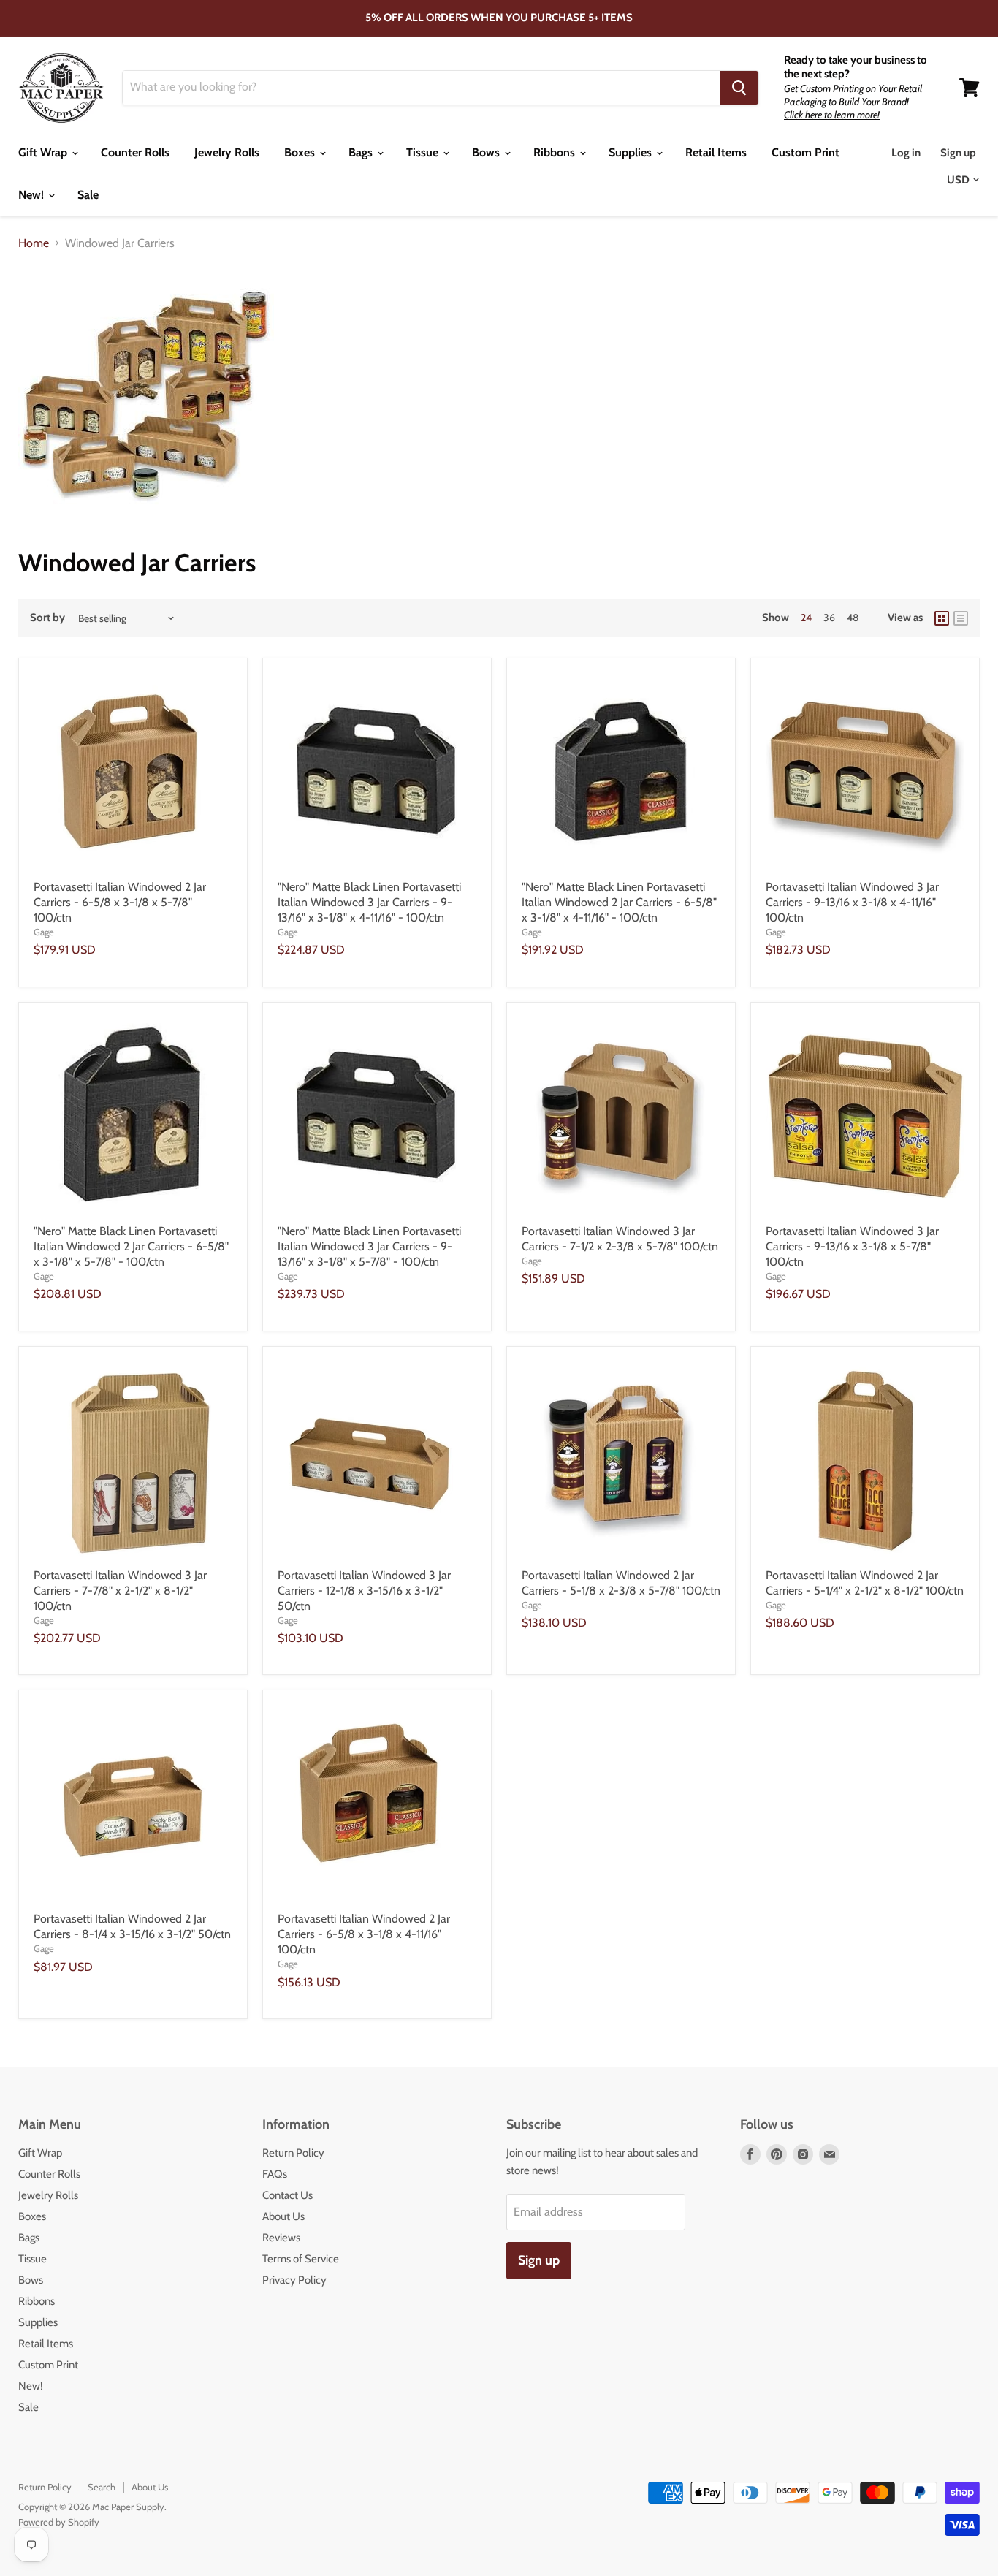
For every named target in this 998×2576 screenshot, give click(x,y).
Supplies (632, 152)
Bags (362, 152)
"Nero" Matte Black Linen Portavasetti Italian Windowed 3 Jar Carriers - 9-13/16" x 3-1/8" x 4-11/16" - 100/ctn (369, 902)
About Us (283, 2216)
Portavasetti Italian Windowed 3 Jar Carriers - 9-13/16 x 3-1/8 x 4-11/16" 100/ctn (852, 902)
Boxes (301, 152)
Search (102, 2487)
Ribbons (556, 152)
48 (853, 618)
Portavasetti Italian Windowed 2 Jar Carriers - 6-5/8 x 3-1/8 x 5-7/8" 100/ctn (120, 902)
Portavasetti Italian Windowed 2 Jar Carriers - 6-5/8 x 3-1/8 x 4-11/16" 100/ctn (364, 1934)
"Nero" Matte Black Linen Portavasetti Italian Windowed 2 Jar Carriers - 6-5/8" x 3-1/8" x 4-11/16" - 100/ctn (619, 902)
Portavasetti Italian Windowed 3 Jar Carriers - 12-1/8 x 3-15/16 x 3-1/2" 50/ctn (364, 1591)
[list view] (961, 618)
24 (806, 618)
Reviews (281, 2238)
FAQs (275, 2174)
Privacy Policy (294, 2280)
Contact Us (287, 2195)
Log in (906, 153)
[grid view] (942, 618)
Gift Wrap (44, 152)
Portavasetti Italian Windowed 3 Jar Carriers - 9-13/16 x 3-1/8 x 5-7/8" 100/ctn (852, 1246)
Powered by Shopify (59, 2522)
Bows (487, 152)
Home (34, 243)
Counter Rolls (135, 152)
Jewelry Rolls (227, 152)
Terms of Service (301, 2259)
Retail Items (716, 152)
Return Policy (293, 2153)
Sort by (47, 618)
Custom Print (805, 152)
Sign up (958, 153)
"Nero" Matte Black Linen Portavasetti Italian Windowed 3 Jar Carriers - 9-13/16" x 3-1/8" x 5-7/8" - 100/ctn (369, 1246)
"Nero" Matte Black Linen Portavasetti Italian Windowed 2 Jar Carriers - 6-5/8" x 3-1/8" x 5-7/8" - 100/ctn (131, 1246)
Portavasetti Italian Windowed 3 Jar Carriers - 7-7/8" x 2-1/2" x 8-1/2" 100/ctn (120, 1591)
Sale (88, 195)
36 (829, 618)
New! (33, 195)
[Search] (739, 88)
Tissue (424, 152)
